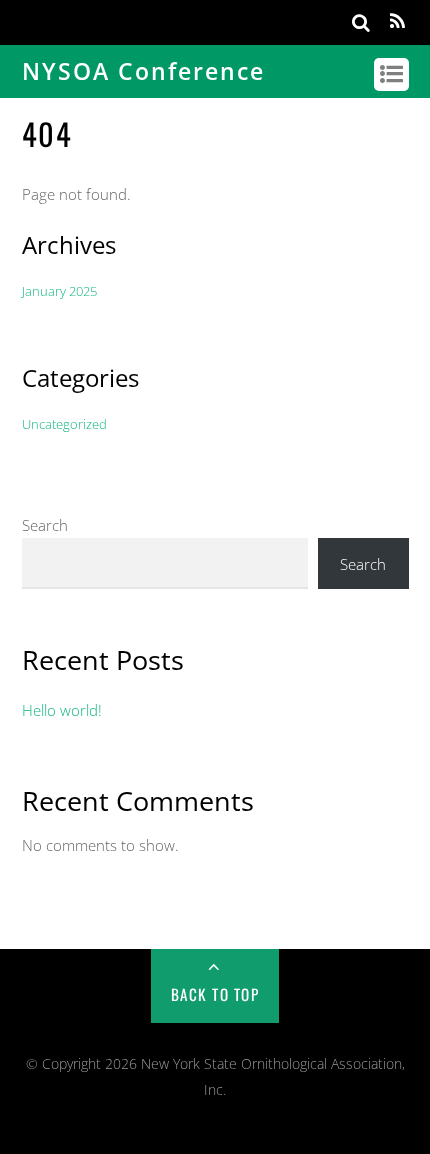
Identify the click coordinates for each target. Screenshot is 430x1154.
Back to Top (215, 994)
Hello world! (62, 710)
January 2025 (59, 291)
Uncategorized (64, 424)
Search (45, 525)
